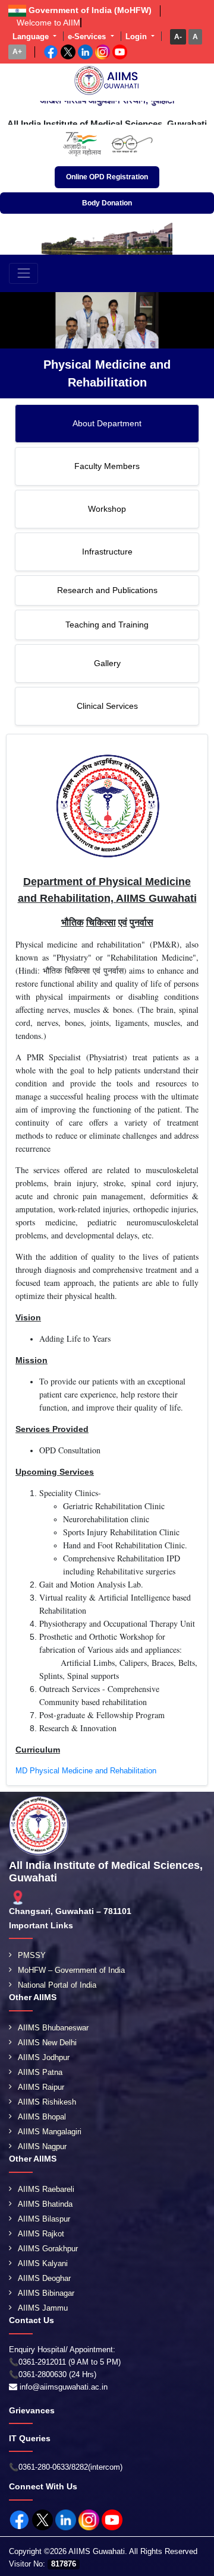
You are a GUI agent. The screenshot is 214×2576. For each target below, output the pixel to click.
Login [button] (137, 37)
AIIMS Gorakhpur (48, 2249)
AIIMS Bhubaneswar (53, 2028)
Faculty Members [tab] (107, 466)
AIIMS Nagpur (42, 2146)
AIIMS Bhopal (42, 2117)
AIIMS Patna (40, 2072)
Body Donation (107, 203)
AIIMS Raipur (41, 2087)
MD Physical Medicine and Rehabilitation (86, 1771)
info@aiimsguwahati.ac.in (64, 2387)
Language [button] (32, 37)
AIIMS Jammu (43, 2308)
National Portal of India (57, 1985)
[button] (178, 37)
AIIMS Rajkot (41, 2234)
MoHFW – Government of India (71, 1970)
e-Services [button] (88, 37)
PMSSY (32, 1955)
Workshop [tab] (107, 509)
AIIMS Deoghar (44, 2278)
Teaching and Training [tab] (107, 625)
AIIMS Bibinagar (46, 2293)
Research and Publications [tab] (107, 590)
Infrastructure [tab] (107, 552)
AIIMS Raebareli (46, 2189)
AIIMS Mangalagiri (50, 2132)
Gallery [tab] (107, 663)
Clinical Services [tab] (107, 706)
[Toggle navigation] (23, 273)
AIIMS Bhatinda (45, 2204)
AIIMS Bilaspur (44, 2219)
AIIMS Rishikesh (47, 2102)
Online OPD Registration (107, 177)
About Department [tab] (107, 423)
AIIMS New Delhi (47, 2043)
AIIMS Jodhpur (44, 2057)
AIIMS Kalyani (43, 2263)
